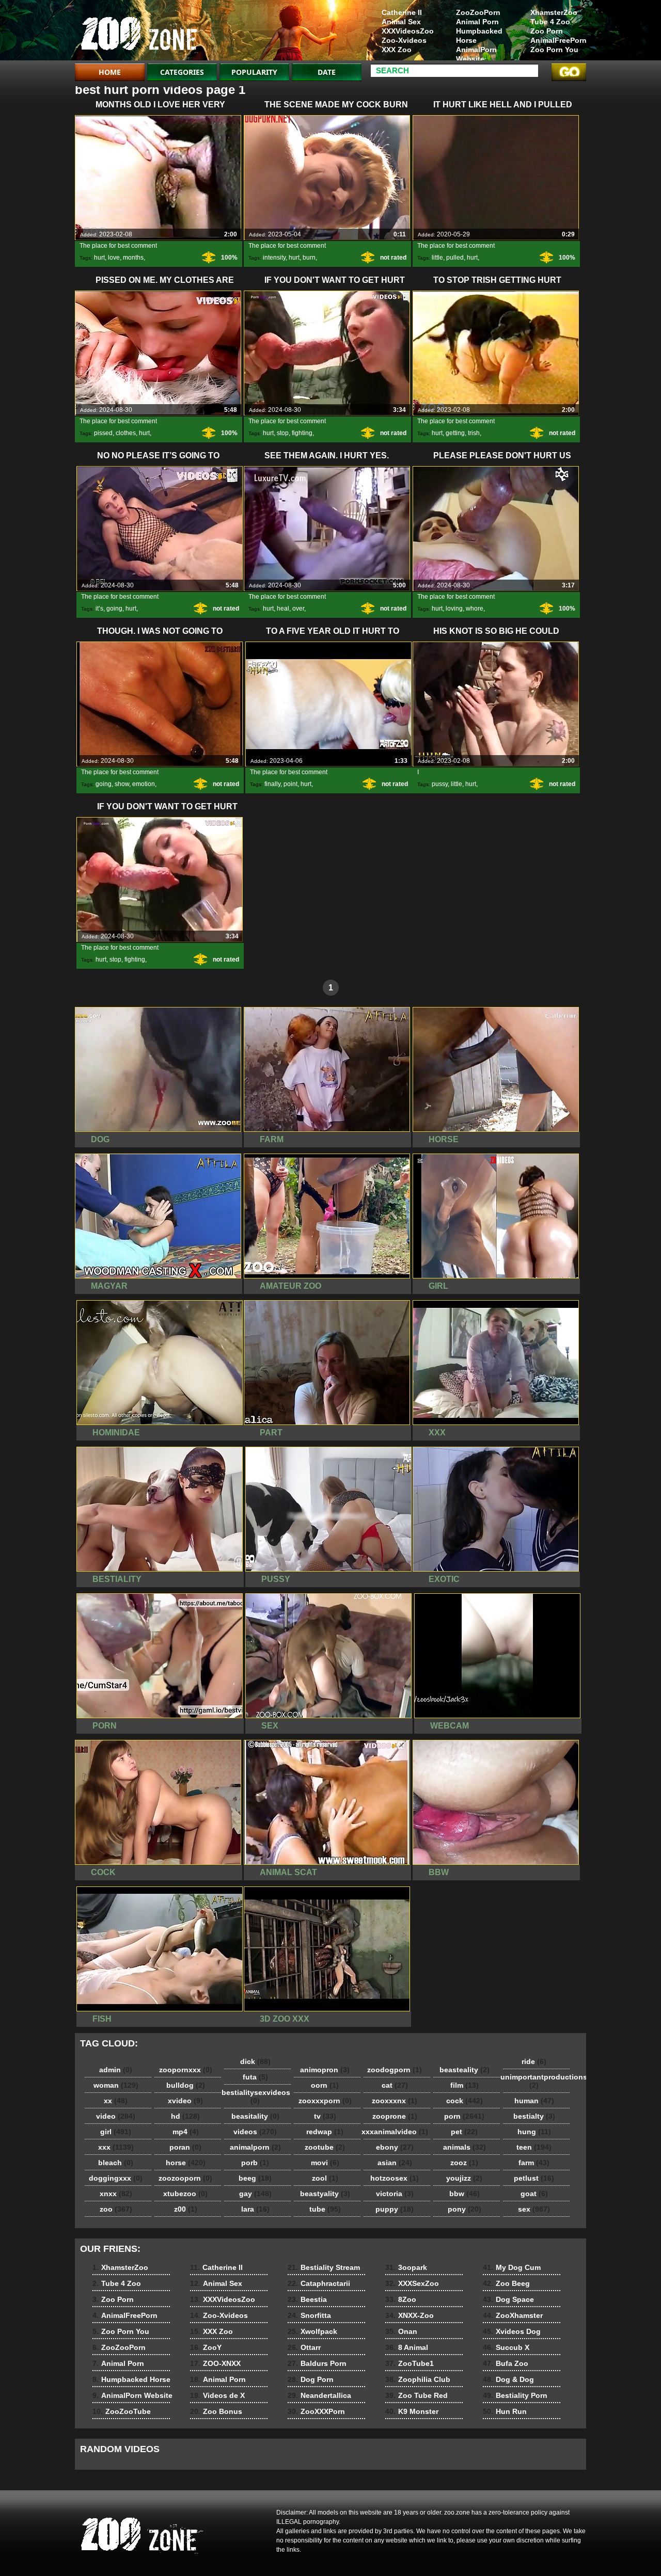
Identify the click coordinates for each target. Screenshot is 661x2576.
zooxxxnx (395, 2101)
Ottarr (304, 2347)
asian (395, 2163)
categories (182, 72)
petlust (534, 2178)
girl (116, 2132)
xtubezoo (185, 2194)
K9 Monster (412, 2411)
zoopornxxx (186, 2070)
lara (255, 2209)
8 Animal (407, 2347)
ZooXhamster (513, 2315)
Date (327, 72)
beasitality (255, 2116)
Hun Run (505, 2411)
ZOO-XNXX (215, 2363)
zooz (464, 2163)
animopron (325, 2070)
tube (325, 2209)
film (465, 2085)
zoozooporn (185, 2178)
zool (325, 2178)
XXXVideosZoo (408, 31)
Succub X (506, 2347)
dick (255, 2061)
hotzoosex (395, 2178)
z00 (186, 2209)
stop (283, 433)
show (122, 784)
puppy (395, 2209)
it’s (99, 609)
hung (534, 2132)
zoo (116, 2209)
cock (465, 2101)
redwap (325, 2132)
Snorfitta (309, 2315)
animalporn (255, 2147)
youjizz (464, 2178)
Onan (401, 2331)
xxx (116, 2147)
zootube (325, 2147)
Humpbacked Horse (479, 36)
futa (255, 2077)
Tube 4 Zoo (550, 22)
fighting (302, 433)
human (534, 2101)
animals (465, 2147)
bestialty (534, 2116)
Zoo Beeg (506, 2283)
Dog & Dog (508, 2379)
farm (534, 2163)
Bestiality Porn (515, 2395)
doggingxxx (116, 2178)
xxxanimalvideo (395, 2132)
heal (283, 609)
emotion (144, 784)
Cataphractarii (319, 2283)
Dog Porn (311, 2379)
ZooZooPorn (478, 12)
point (290, 784)
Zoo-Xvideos (404, 40)
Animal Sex (401, 22)
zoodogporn (395, 2070)
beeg (255, 2178)
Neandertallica (319, 2395)
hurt (99, 258)
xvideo (185, 2101)
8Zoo (401, 2299)
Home (110, 72)
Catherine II (402, 12)
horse (186, 2163)
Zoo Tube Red (416, 2395)
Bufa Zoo (506, 2363)
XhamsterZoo (554, 12)
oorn (325, 2085)
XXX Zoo (397, 50)
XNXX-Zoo (410, 2315)
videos (255, 2132)
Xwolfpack (312, 2331)
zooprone (395, 2116)
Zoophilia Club (418, 2379)
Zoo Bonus (216, 2411)
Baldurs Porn (317, 2363)
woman (116, 2085)
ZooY (206, 2347)
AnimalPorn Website (476, 54)
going (114, 609)
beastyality (325, 2194)
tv (325, 2116)
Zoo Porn (547, 31)
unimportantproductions (537, 2081)
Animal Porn (477, 22)
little (437, 258)
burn (309, 258)
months (133, 258)
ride (534, 2061)
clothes (126, 433)
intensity (274, 258)
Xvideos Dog (512, 2331)
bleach (116, 2163)
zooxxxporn (325, 2101)
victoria (395, 2194)
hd (185, 2116)
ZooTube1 (410, 2363)
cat (395, 2085)
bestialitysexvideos (256, 2097)
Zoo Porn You (554, 50)
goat (534, 2194)
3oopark (406, 2267)
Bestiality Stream (324, 2267)
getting (455, 433)
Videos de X (217, 2395)
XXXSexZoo (412, 2283)
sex (534, 2209)
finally (272, 784)
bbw (465, 2194)
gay (255, 2194)
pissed (103, 433)
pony (465, 2209)
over (298, 609)
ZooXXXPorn (316, 2411)
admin (116, 2070)
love (114, 258)
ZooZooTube (122, 2411)
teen (534, 2147)
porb (255, 2163)
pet (464, 2132)
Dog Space (508, 2299)
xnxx (116, 2194)
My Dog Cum (512, 2267)
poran (185, 2147)
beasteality (465, 2070)
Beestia (307, 2299)
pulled (455, 258)
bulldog (186, 2085)
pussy (440, 784)
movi (325, 2163)
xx (116, 2101)
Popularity (254, 72)
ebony (395, 2147)
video (116, 2116)
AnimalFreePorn (558, 40)
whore (475, 609)
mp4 (186, 2132)
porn (464, 2116)
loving (454, 609)
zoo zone (140, 33)
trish (474, 433)
